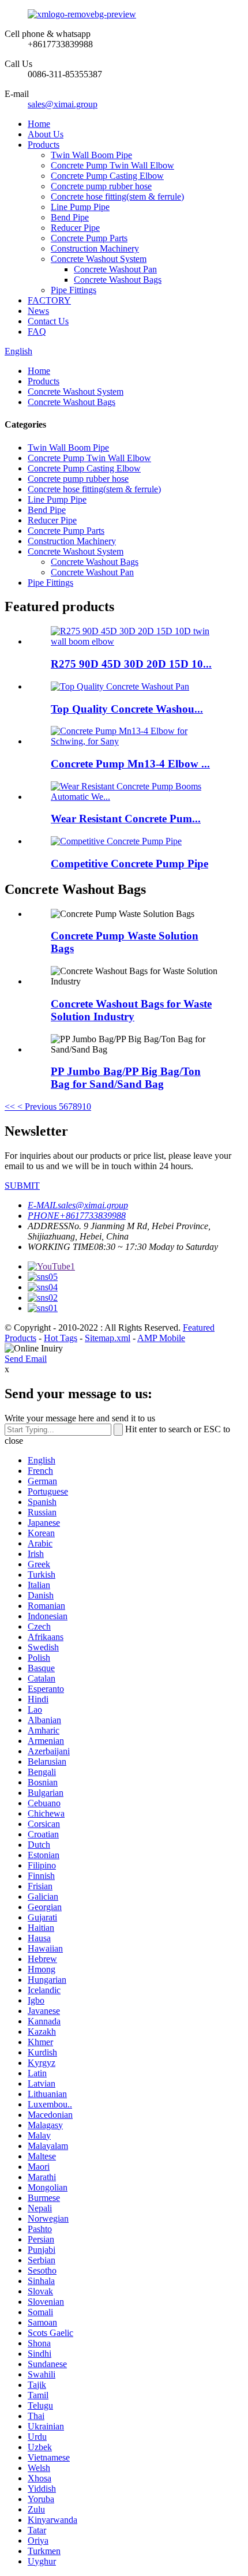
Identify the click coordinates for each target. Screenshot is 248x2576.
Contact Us (48, 321)
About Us (46, 134)
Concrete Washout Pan (115, 269)
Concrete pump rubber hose (101, 186)
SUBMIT (22, 1186)
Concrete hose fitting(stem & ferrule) (117, 196)
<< (10, 1107)
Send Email (26, 1359)
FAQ (37, 332)
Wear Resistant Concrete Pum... (126, 819)
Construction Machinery (95, 248)
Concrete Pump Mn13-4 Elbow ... (130, 764)
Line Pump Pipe (80, 207)
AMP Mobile (161, 1338)
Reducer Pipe (75, 228)
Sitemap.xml (108, 1338)
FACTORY (49, 300)
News (38, 311)
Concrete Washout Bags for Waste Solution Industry (131, 1010)
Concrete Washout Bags (118, 280)
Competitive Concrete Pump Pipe (129, 864)
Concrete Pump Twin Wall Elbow (112, 165)
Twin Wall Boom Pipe (91, 155)
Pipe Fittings (74, 290)
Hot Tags (61, 1338)
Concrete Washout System (99, 259)
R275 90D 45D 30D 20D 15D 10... (131, 664)
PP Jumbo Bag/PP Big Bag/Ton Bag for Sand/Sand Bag (126, 1078)
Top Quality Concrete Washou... (127, 709)
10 (87, 1107)
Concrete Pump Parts (89, 238)
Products (44, 145)
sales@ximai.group (63, 104)
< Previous (37, 1107)
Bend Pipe (70, 217)
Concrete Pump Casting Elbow (107, 176)
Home (39, 124)
